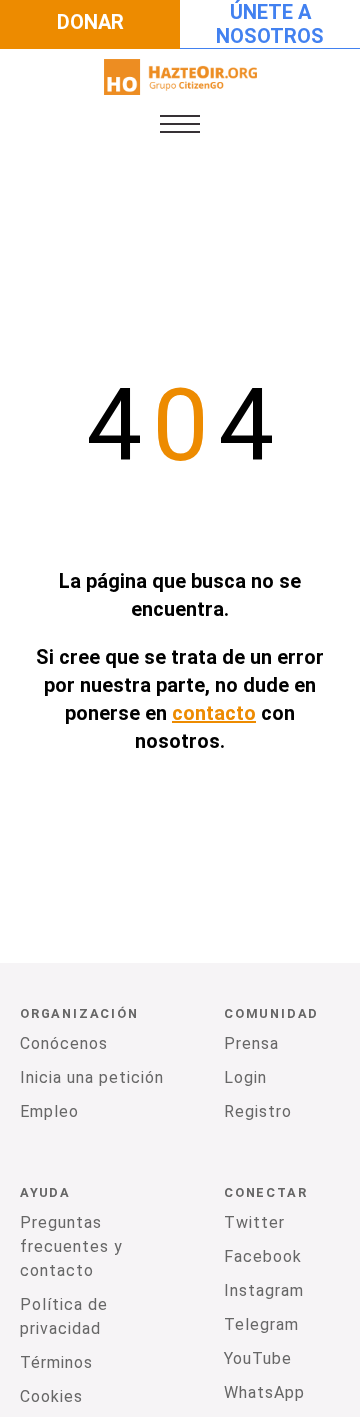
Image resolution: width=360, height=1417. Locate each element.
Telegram (261, 1324)
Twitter (254, 1222)
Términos (56, 1362)
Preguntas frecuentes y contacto (71, 1246)
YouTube (258, 1358)
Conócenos (64, 1043)
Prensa (251, 1043)
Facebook (263, 1256)
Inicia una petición (92, 1077)
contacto (214, 713)
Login (245, 1077)
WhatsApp (264, 1392)
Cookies (51, 1396)
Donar (90, 22)
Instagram (264, 1290)
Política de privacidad (64, 1316)
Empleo (49, 1111)
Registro (258, 1111)
